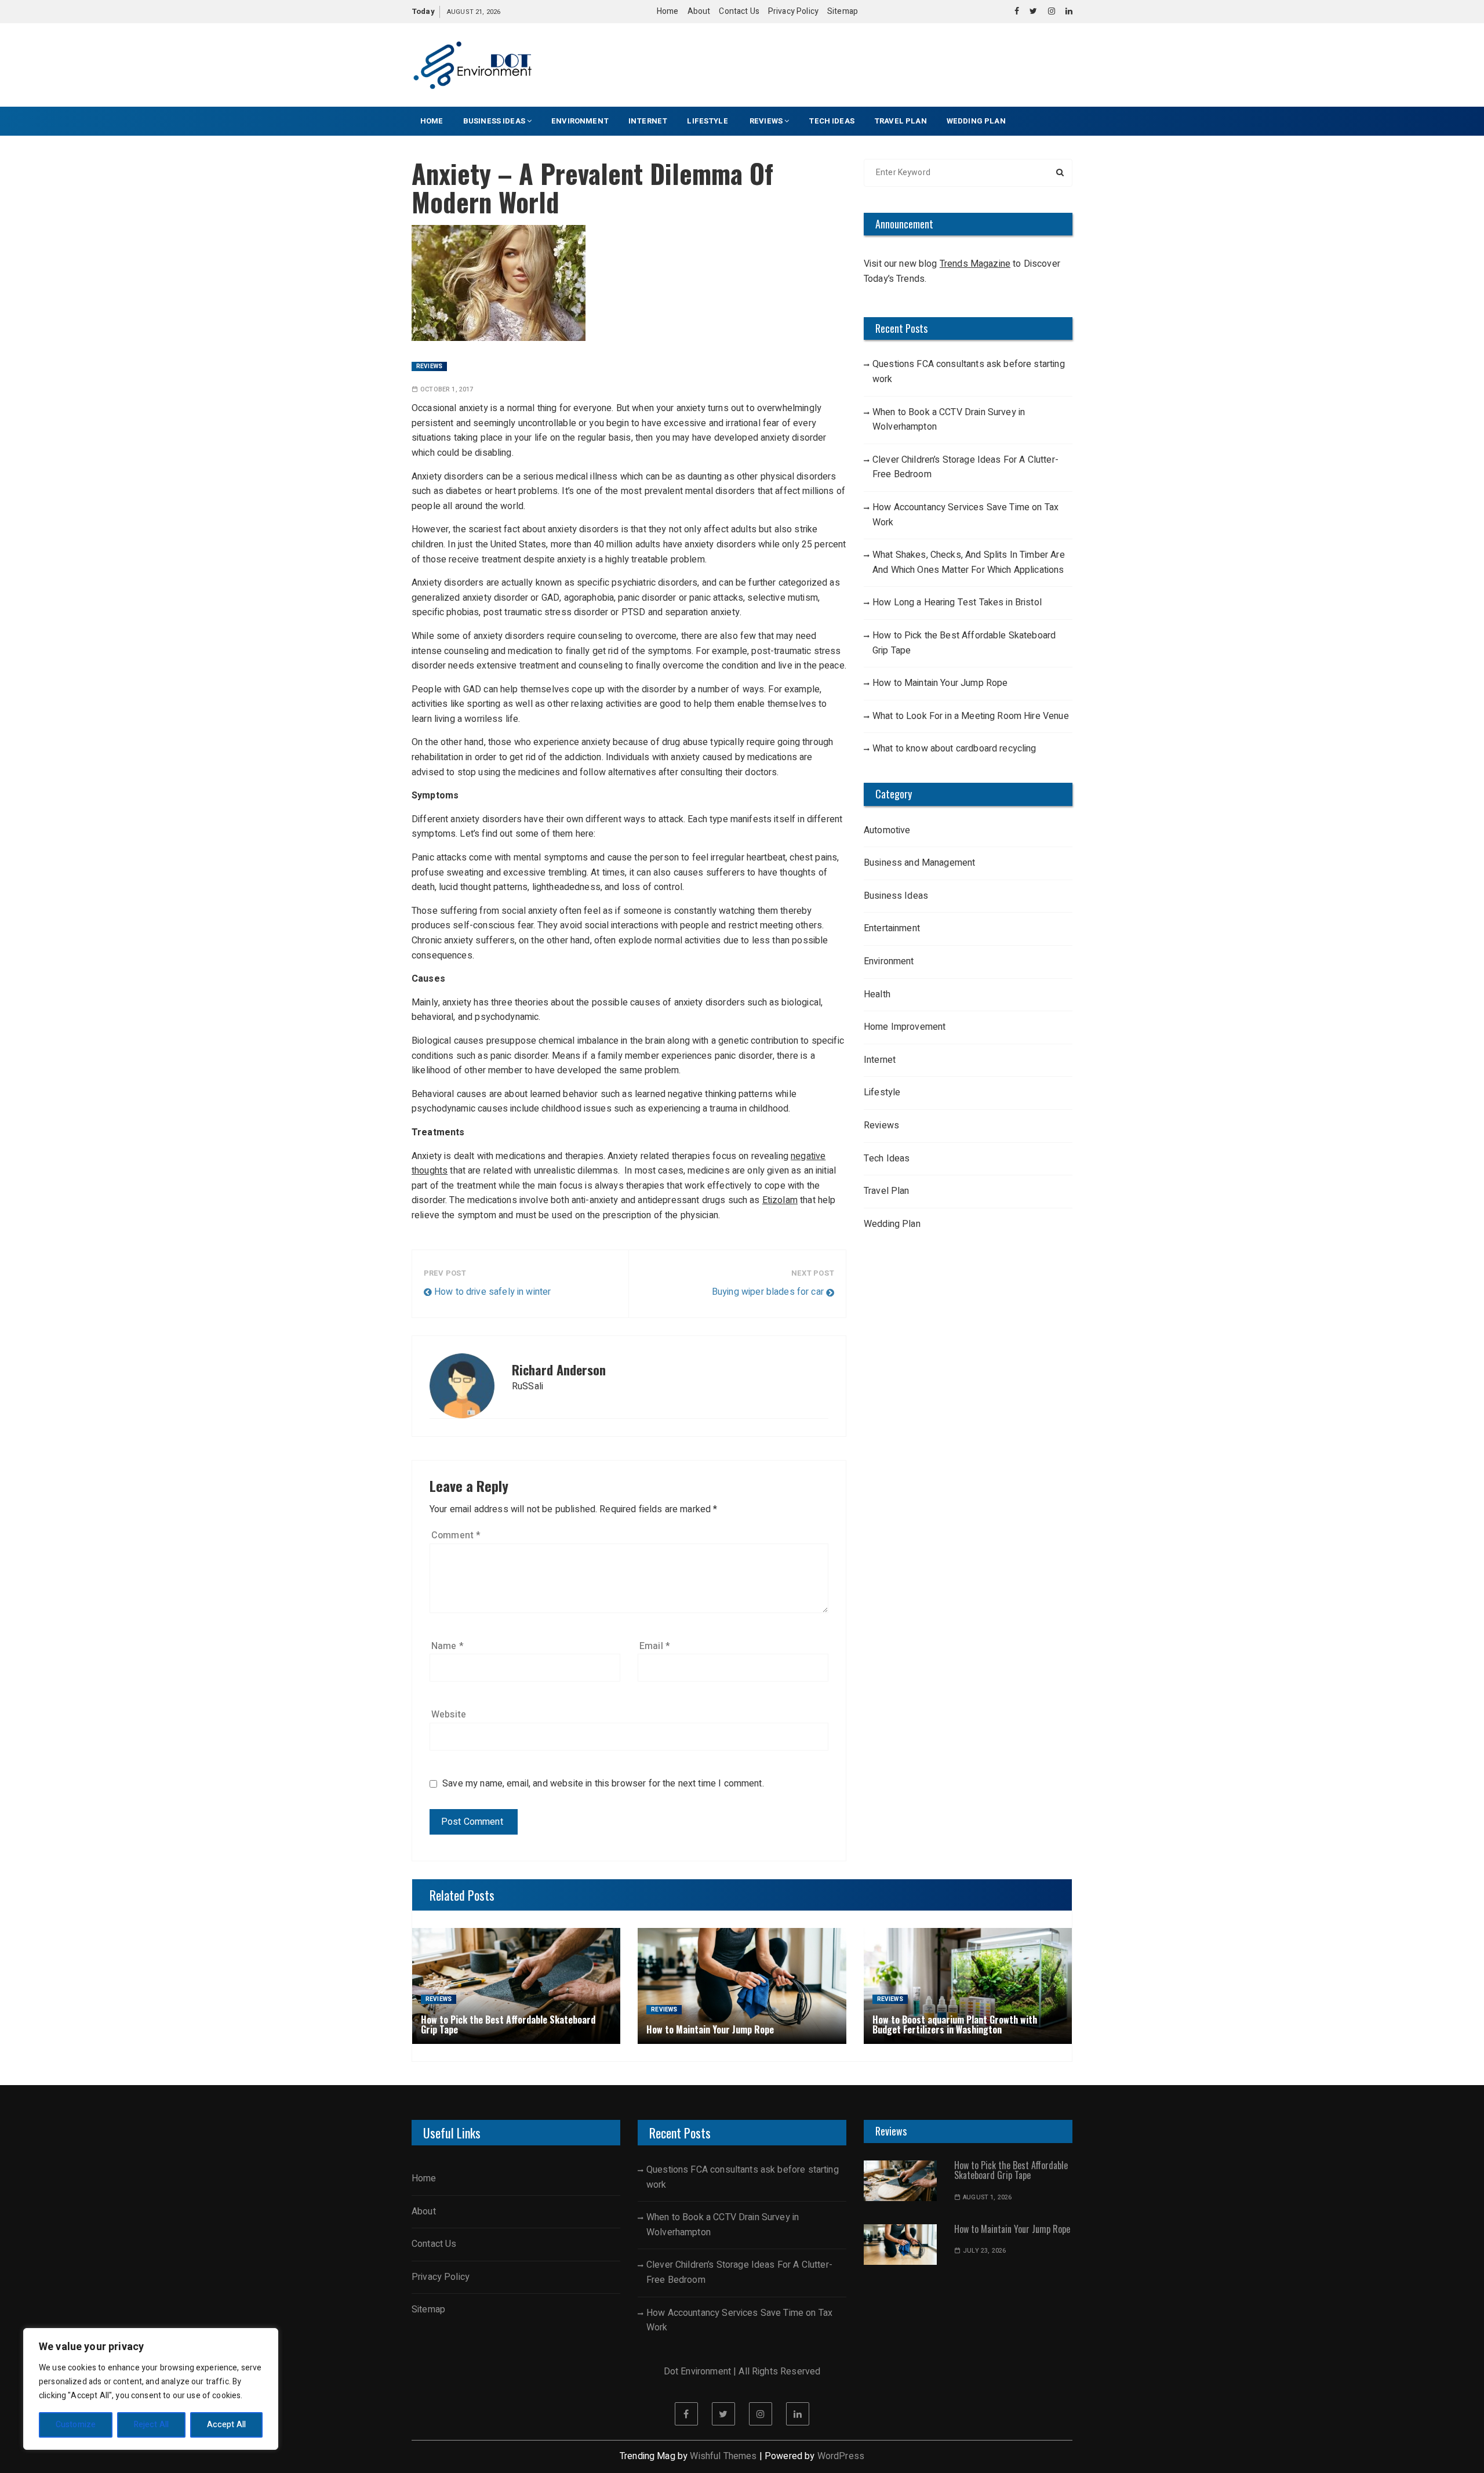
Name (448, 1646)
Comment (456, 1535)
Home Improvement (905, 1027)
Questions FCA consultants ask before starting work (969, 372)
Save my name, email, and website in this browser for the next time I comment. (603, 1784)
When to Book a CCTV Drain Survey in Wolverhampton (949, 420)
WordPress (841, 2456)
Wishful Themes (723, 2456)
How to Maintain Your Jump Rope (940, 683)
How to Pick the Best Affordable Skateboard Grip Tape (964, 643)
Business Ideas (494, 121)
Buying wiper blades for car (768, 1292)
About (699, 11)
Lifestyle (708, 121)
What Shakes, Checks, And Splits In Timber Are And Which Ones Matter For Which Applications (969, 562)
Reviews (766, 121)
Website (449, 1715)
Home (668, 11)
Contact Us (739, 11)
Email (655, 1646)
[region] (151, 2389)
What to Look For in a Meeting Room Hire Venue (971, 716)
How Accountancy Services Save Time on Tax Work (965, 515)
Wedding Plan (976, 121)
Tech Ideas (832, 121)
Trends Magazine (975, 264)
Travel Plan (901, 121)
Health (877, 994)
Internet (648, 121)
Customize (76, 2425)
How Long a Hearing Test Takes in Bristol (957, 602)
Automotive (887, 830)
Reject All (152, 2425)
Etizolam (780, 1200)
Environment (580, 121)
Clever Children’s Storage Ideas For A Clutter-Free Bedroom (965, 467)
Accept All (227, 2425)
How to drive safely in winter (492, 1292)
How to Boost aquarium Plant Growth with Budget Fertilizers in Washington (955, 2025)
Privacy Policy (793, 11)
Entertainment (892, 928)
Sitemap (843, 11)
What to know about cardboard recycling (954, 749)
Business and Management (919, 863)
